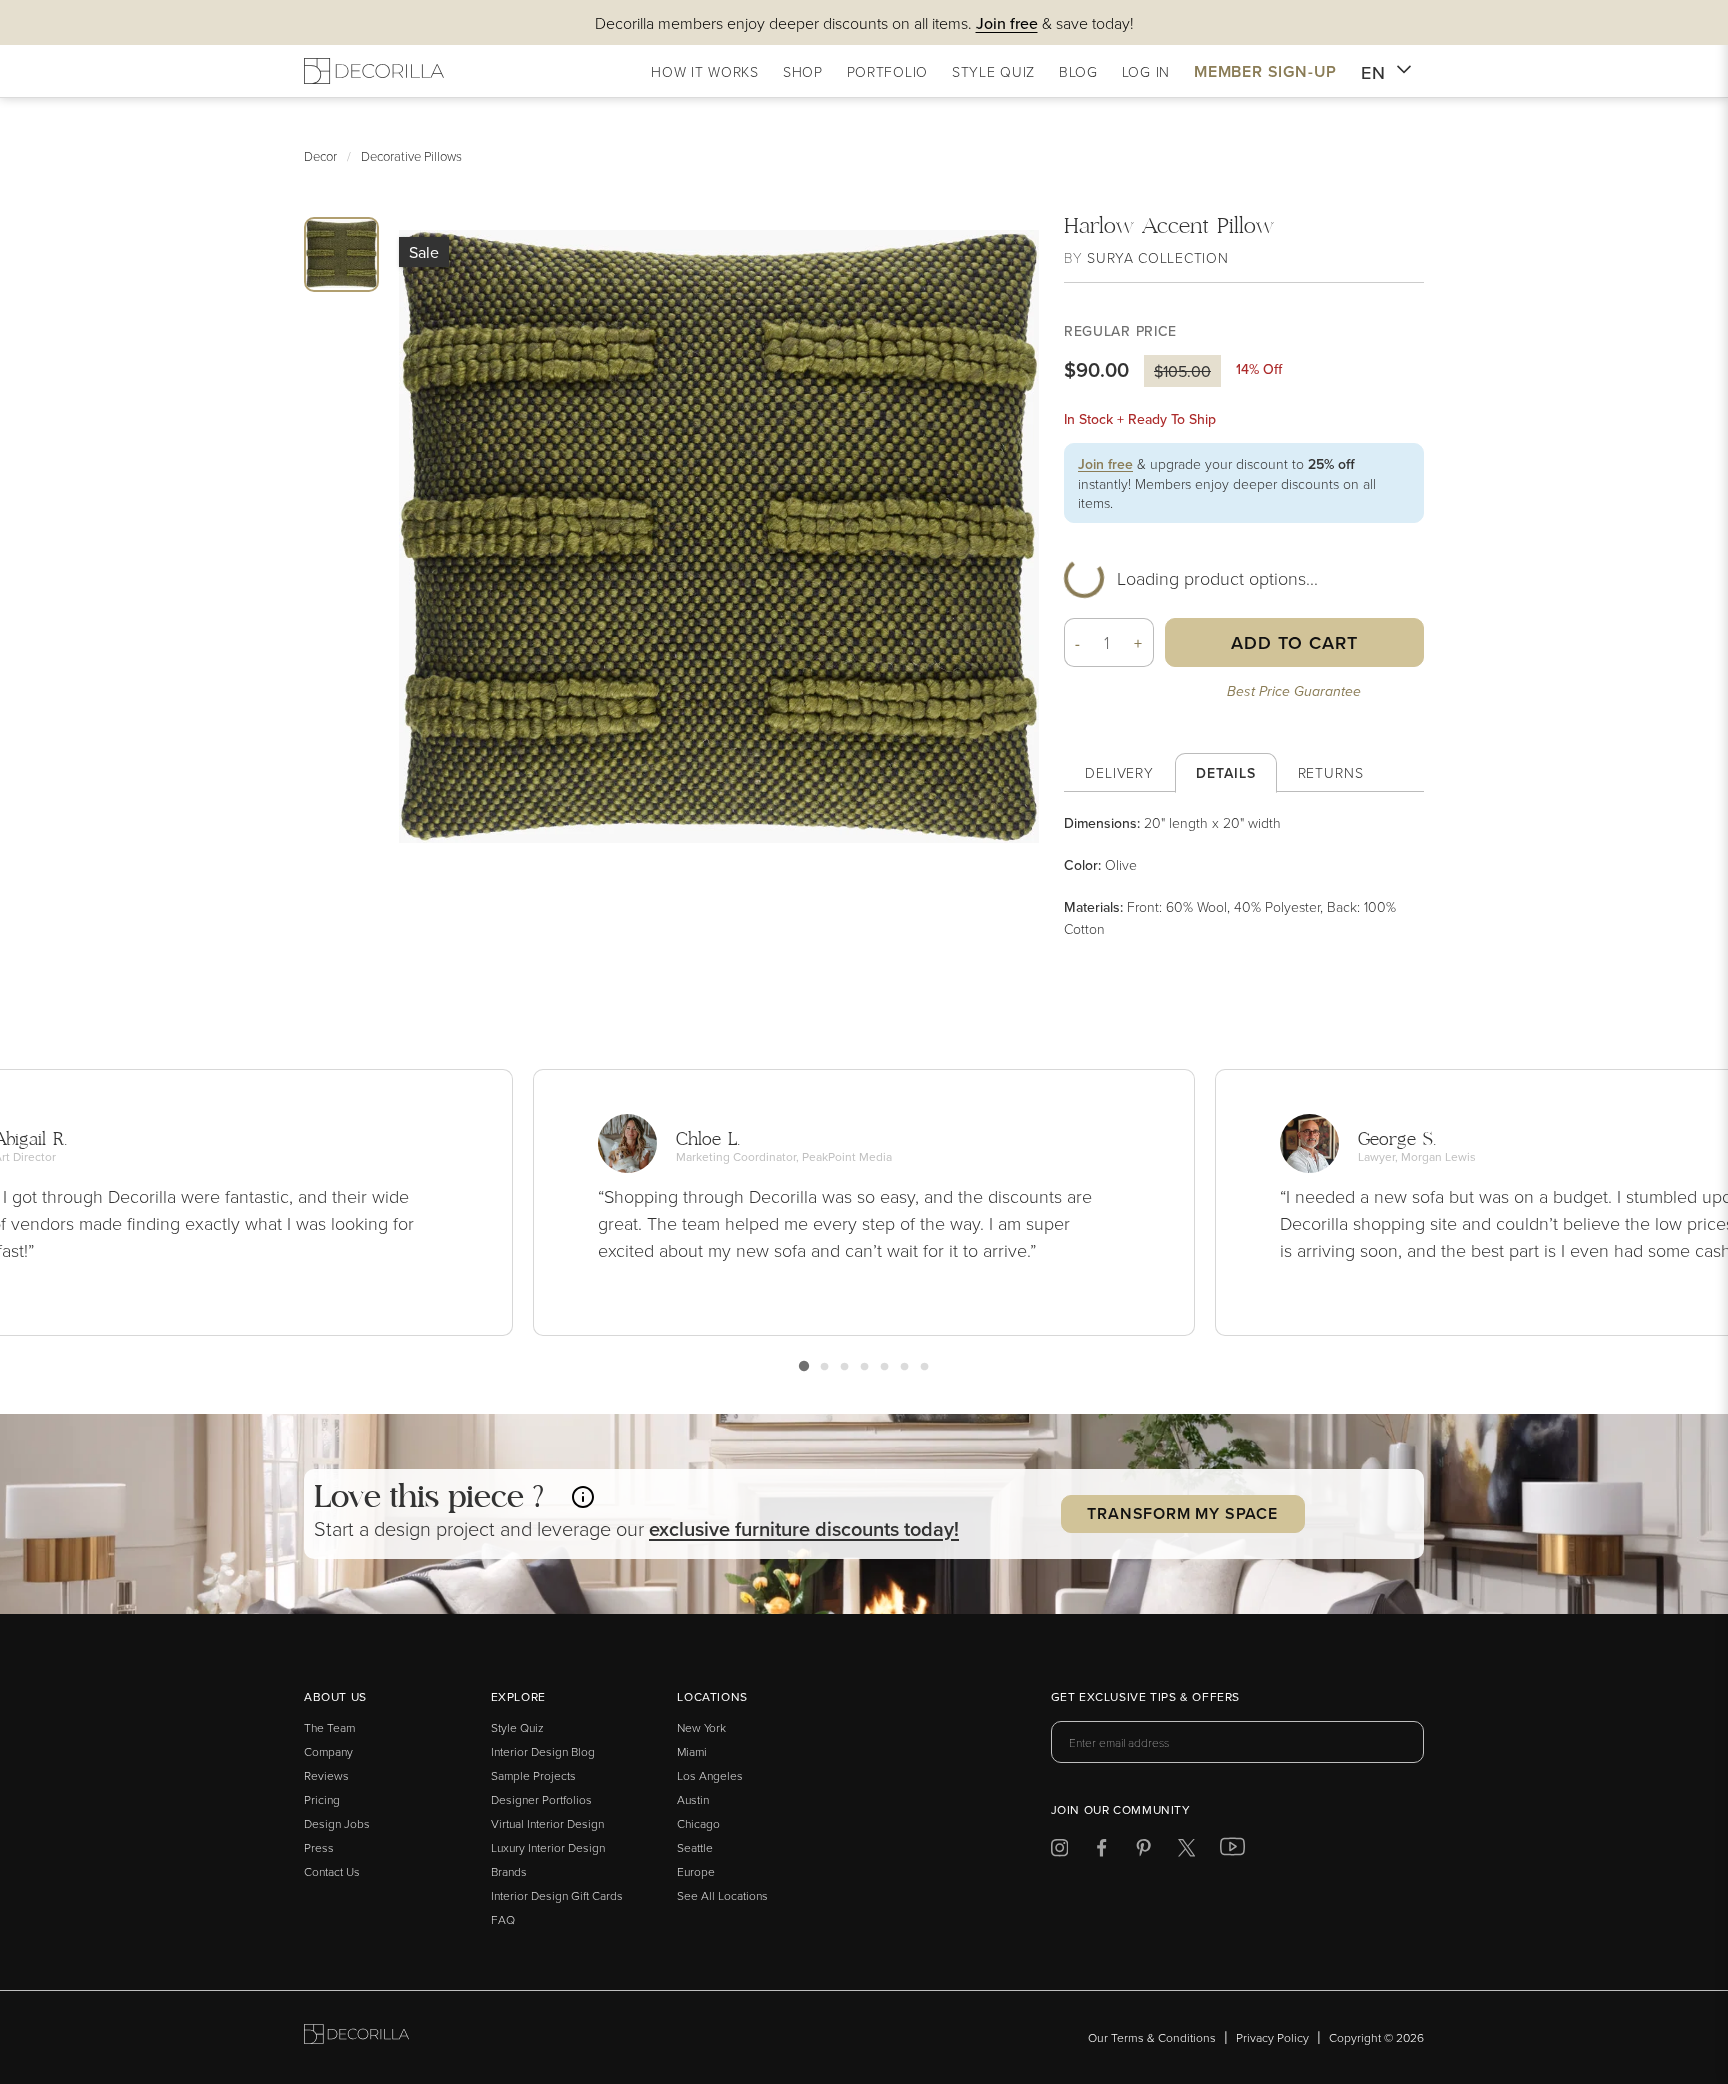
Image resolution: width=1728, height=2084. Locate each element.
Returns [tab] (1331, 772)
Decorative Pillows (411, 156)
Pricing (322, 1799)
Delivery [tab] (1119, 772)
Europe (696, 1871)
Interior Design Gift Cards (557, 1895)
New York (701, 1727)
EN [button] (1373, 72)
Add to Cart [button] (1294, 642)
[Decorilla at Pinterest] (1143, 1851)
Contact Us (332, 1871)
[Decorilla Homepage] (374, 71)
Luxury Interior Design (548, 1847)
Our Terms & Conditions (1152, 2037)
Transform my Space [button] (1182, 1513)
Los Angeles (710, 1775)
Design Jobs (337, 1823)
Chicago (698, 1823)
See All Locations (722, 1895)
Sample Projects (533, 1775)
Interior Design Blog (543, 1751)
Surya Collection (1157, 257)
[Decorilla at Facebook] (1101, 1851)
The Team (329, 1727)
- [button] (1078, 643)
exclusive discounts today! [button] (804, 1528)
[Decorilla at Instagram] (1059, 1851)
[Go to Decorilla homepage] (356, 2037)
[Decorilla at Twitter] (1186, 1851)
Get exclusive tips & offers (1145, 1698)
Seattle (695, 1847)
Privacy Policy (1272, 2037)
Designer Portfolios (541, 1799)
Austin (693, 1799)
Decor (320, 156)
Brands (509, 1871)
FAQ (503, 1919)
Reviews (326, 1775)
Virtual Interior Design (547, 1823)
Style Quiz (517, 1727)
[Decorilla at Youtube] (1232, 1851)
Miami (692, 1751)
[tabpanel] (1244, 875)
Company (328, 1751)
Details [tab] (1225, 773)
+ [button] (1138, 643)
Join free (1105, 464)
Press (319, 1847)
